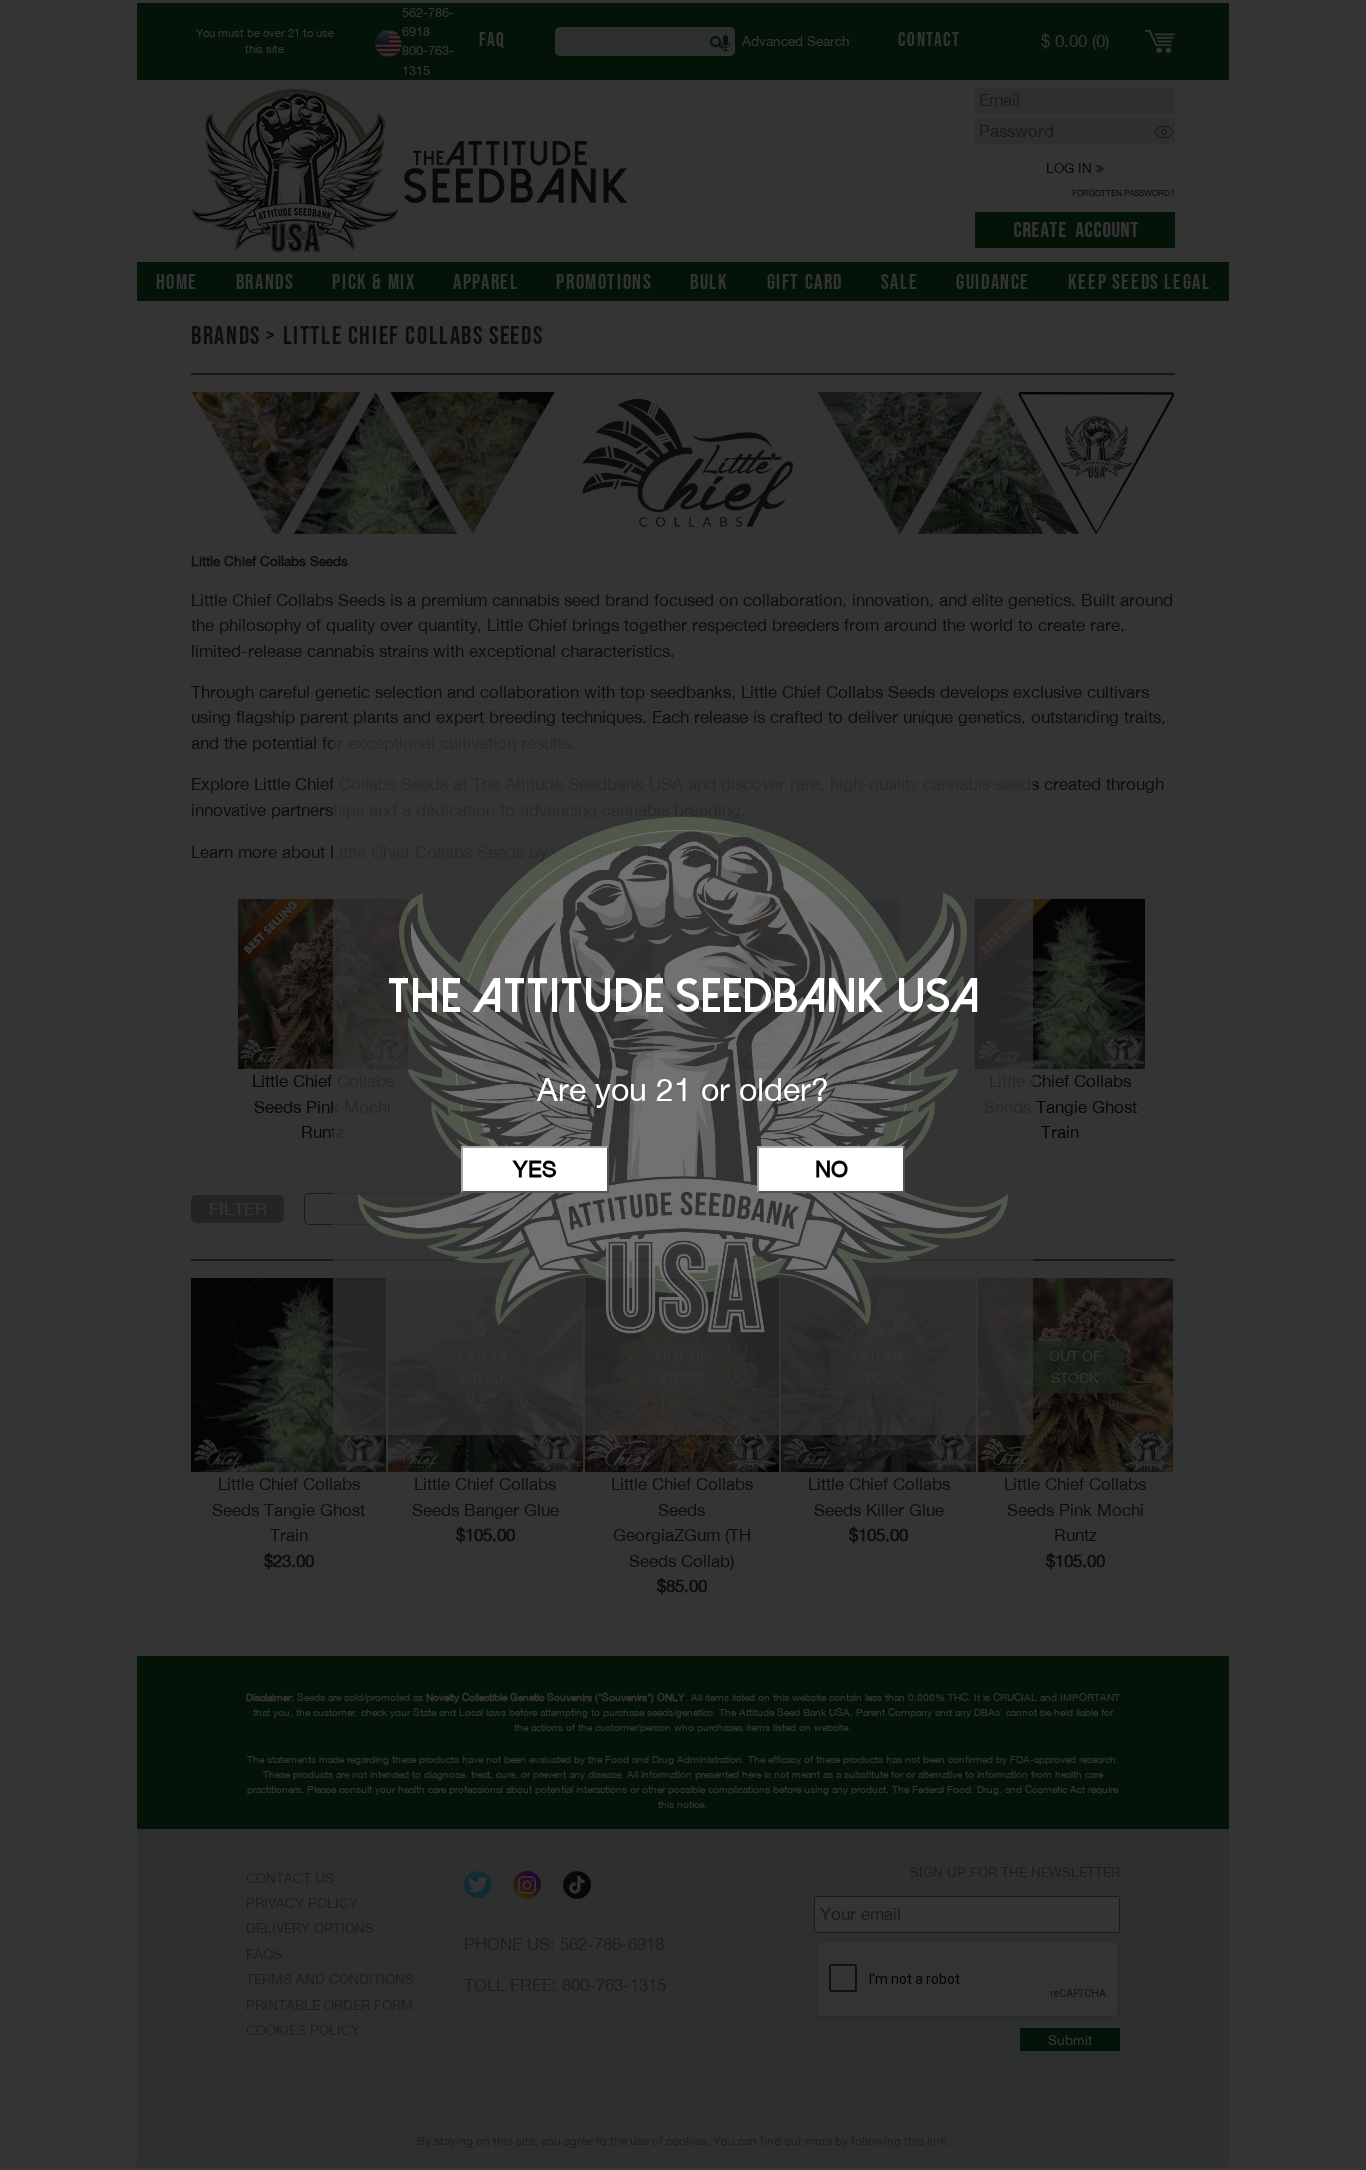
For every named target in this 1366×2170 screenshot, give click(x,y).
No (831, 1169)
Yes (535, 1169)
